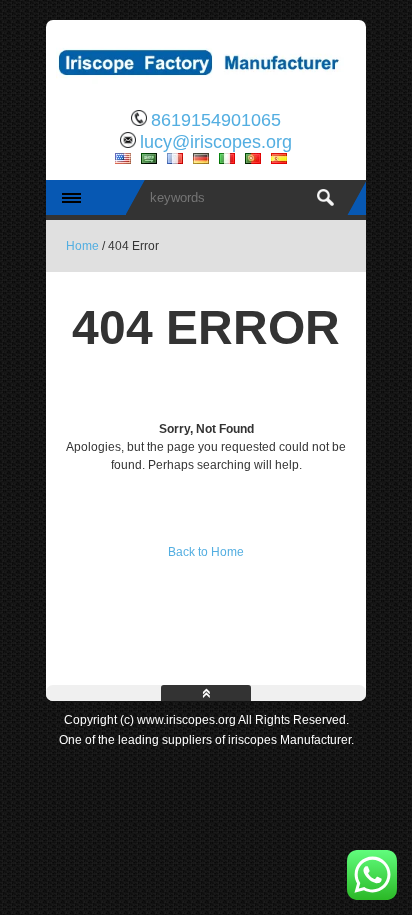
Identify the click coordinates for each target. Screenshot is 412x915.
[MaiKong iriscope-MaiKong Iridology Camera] (206, 85)
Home (82, 246)
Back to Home (206, 552)
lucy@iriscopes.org (216, 142)
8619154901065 (216, 120)
